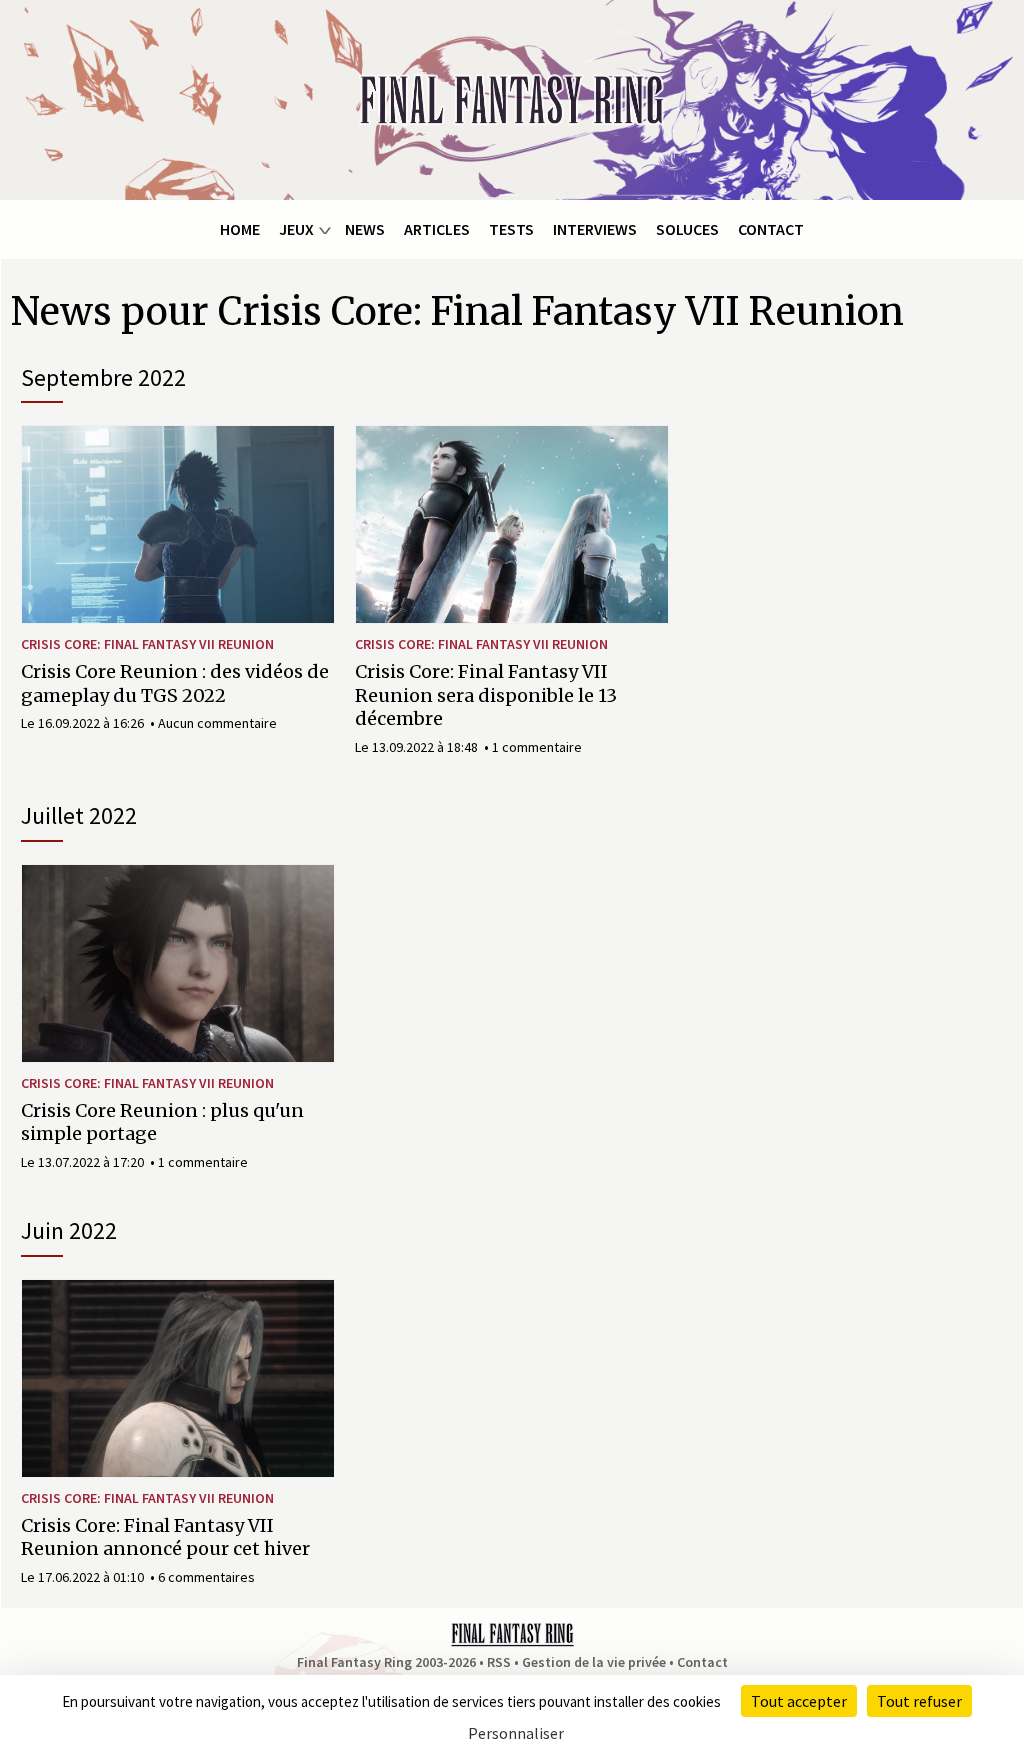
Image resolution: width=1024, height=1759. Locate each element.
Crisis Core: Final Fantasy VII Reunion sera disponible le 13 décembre (486, 695)
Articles (437, 229)
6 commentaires (206, 1577)
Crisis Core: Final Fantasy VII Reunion (147, 644)
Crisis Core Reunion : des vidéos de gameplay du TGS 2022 (175, 683)
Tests (511, 229)
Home (240, 229)
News (365, 229)
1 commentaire (537, 747)
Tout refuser (919, 1701)
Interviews (595, 229)
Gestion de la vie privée (594, 1662)
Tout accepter (799, 1701)
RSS (499, 1662)
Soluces (687, 229)
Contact (771, 229)
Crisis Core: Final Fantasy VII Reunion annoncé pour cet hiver (165, 1537)
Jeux (296, 229)
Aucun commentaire (217, 723)
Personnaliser (516, 1733)
